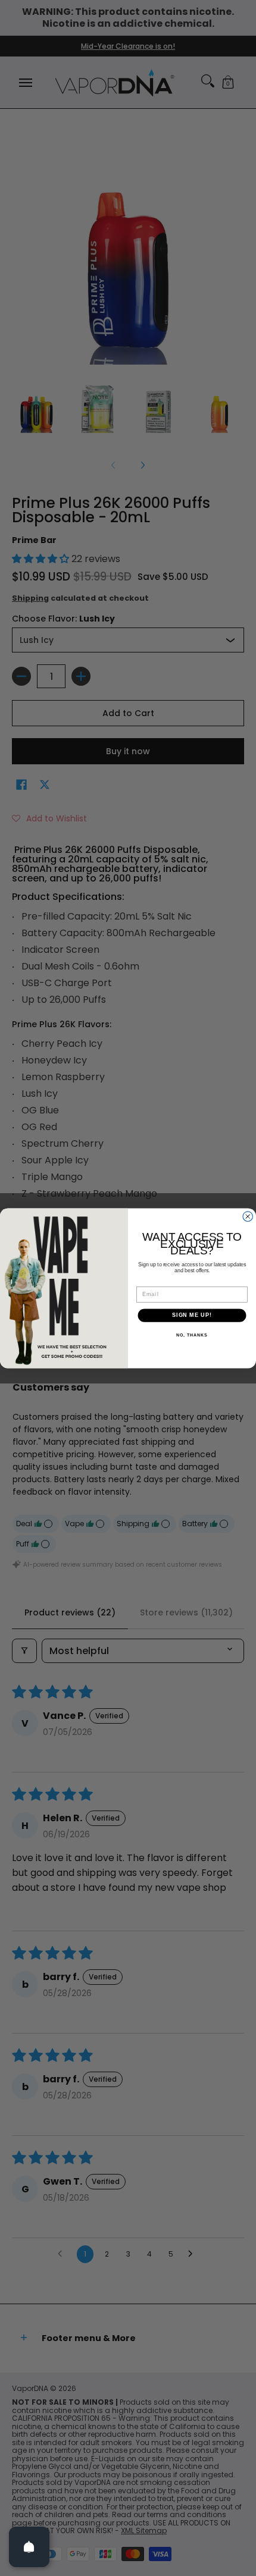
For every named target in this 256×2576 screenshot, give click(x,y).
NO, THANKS (192, 1335)
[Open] (29, 2547)
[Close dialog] (248, 1217)
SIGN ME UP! (192, 1315)
